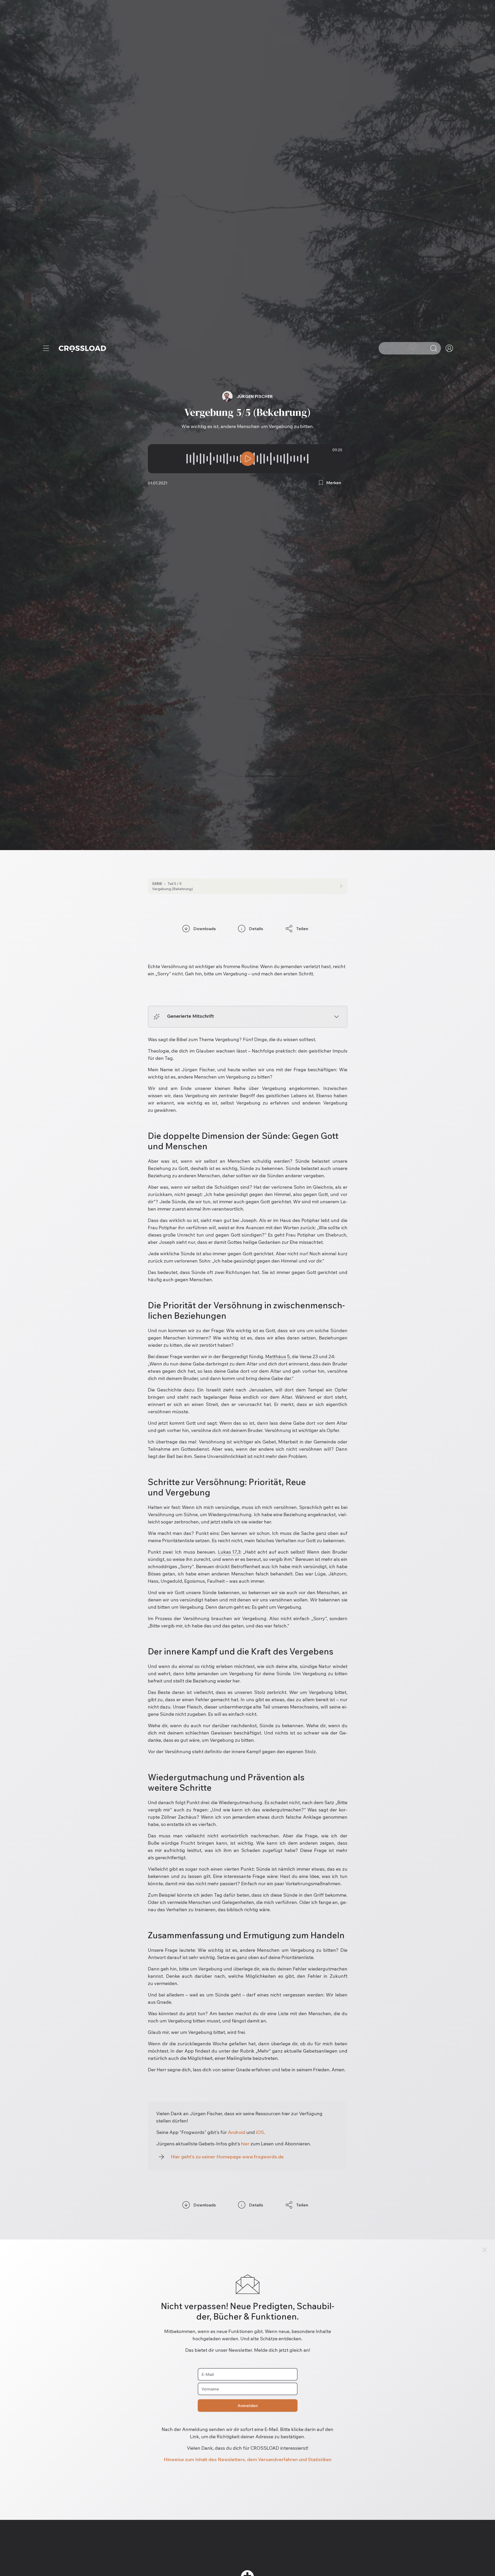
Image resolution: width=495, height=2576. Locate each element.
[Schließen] (485, 2250)
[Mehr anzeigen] (336, 1017)
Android (237, 2132)
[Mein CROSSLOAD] (449, 348)
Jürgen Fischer (255, 396)
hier (245, 2144)
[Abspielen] (248, 459)
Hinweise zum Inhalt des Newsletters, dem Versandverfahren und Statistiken (248, 2459)
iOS (260, 2132)
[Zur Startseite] (82, 348)
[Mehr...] (46, 348)
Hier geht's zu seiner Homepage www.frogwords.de (227, 2157)
